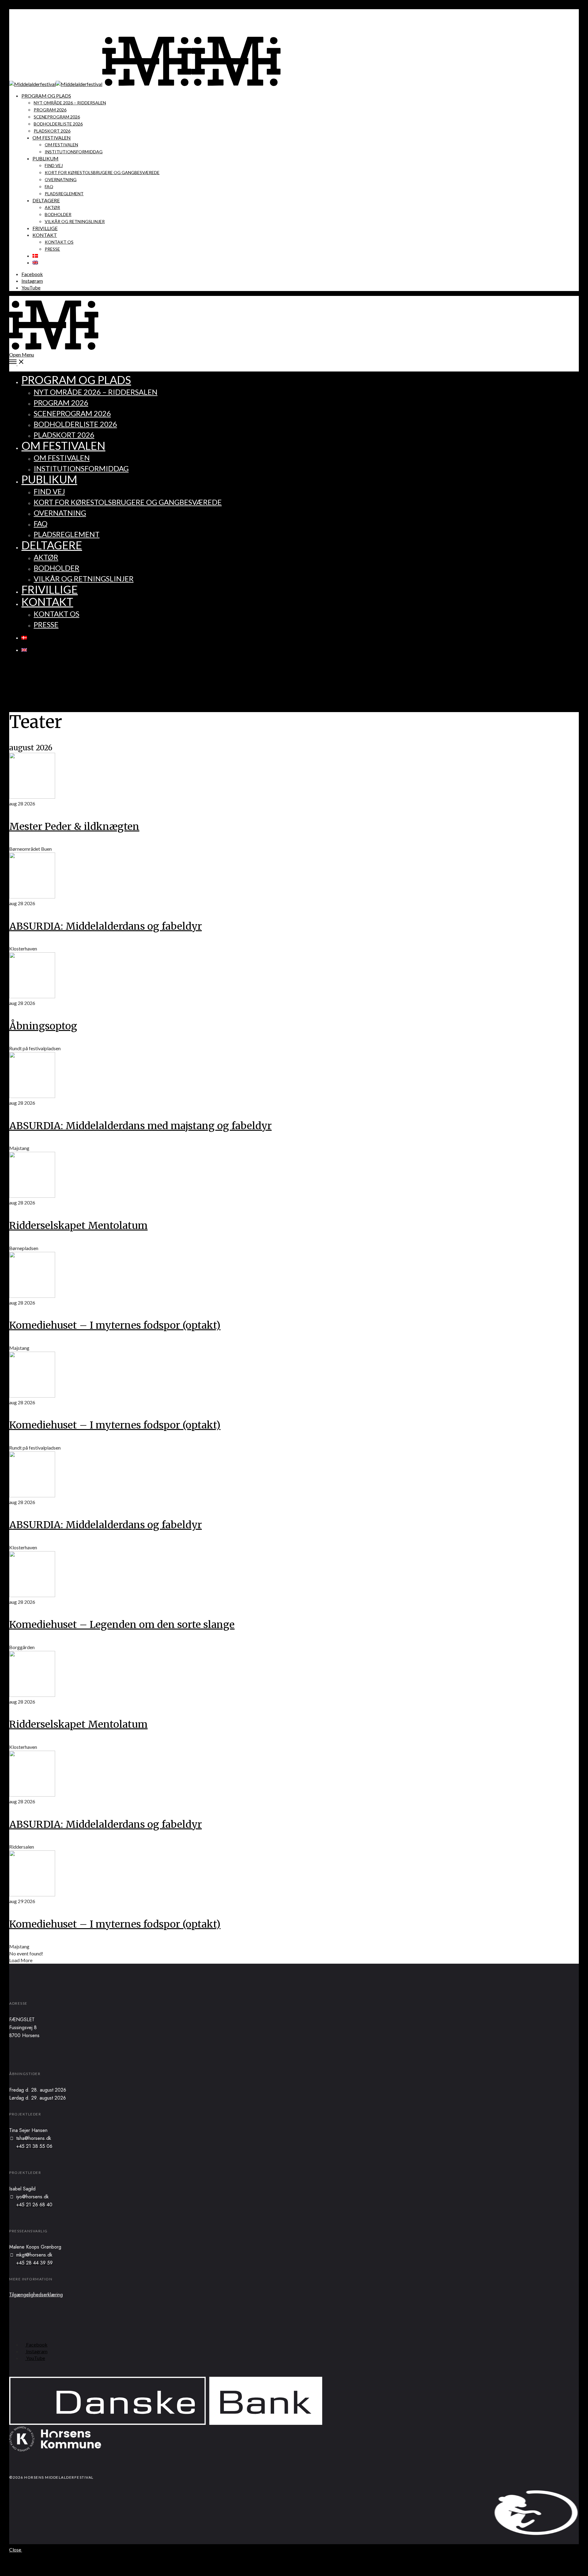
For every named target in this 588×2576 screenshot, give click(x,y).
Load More (21, 1960)
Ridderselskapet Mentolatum (78, 1226)
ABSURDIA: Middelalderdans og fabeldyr (106, 926)
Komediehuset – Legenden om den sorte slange (122, 1625)
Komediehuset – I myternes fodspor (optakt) (115, 1325)
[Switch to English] (35, 262)
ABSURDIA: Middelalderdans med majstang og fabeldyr (140, 1126)
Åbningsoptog (43, 1026)
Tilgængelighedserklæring (36, 2295)
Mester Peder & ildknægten (74, 827)
